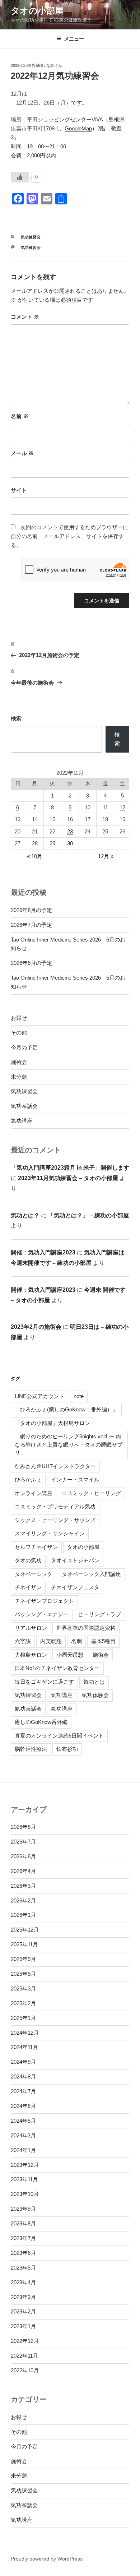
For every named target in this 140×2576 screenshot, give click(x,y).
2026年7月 (23, 1842)
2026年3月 (23, 1886)
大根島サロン (31, 1655)
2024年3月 (23, 2135)
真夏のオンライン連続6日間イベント (59, 1736)
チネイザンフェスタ (75, 1587)
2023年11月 (24, 2179)
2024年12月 (25, 2033)
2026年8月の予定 (31, 910)
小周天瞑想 (70, 1655)
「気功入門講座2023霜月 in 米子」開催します (70, 1168)
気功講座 (22, 1121)
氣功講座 (62, 1709)
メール (22, 453)
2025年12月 (25, 1930)
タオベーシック (34, 1574)
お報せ (19, 1018)
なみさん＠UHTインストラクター (55, 1466)
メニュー (74, 39)
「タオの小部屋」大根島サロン (52, 1423)
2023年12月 (25, 2165)
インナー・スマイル (75, 1479)
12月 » (106, 856)
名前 (20, 416)
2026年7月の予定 (31, 925)
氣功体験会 (95, 1695)
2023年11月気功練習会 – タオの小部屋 (68, 1178)
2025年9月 (23, 1959)
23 (70, 831)
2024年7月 (23, 2091)
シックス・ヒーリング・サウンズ (55, 1520)
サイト (19, 490)
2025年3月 (23, 1988)
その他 (19, 1033)
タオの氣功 (28, 1560)
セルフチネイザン (36, 1547)
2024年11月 (24, 2047)
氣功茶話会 (28, 1709)
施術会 (19, 1062)
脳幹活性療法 (31, 1749)
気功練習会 (31, 237)
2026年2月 (23, 1900)
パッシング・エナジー (42, 1614)
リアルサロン (31, 1628)
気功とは (94, 1682)
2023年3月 (23, 2297)
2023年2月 (23, 2311)
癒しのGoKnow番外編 (41, 1722)
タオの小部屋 (37, 11)
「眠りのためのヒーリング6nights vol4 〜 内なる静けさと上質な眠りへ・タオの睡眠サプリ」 (69, 1444)
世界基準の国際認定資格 (86, 1628)
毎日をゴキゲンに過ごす (44, 1682)
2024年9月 (23, 2062)
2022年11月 (24, 2356)
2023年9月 (23, 2209)
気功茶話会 (24, 1106)
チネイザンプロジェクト (44, 1601)
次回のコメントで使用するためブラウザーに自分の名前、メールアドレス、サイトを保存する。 (69, 536)
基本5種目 (103, 1641)
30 (70, 843)
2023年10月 (25, 2194)
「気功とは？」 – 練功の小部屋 (88, 1215)
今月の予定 (24, 1047)
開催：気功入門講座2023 (43, 1252)
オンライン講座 (34, 1493)
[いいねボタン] (20, 177)
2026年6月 (23, 1856)
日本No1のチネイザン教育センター (57, 1668)
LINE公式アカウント (39, 1396)
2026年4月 (23, 1871)
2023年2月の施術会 (36, 1327)
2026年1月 (23, 1915)
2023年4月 (23, 2282)
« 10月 (35, 856)
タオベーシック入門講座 (91, 1574)
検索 (16, 718)
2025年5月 (23, 1974)
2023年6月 (23, 2253)
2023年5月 (23, 2268)
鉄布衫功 (67, 1749)
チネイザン (28, 1587)
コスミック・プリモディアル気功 (55, 1506)
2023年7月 (23, 2238)
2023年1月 (23, 2326)
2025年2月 (23, 2003)
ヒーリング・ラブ (99, 1614)
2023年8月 (23, 2223)
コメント (25, 317)
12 (122, 807)
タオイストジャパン (75, 1560)
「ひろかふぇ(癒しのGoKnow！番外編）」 (66, 1409)
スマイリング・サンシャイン (50, 1533)
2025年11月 (24, 1944)
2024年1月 (23, 2150)
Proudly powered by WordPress (47, 2559)
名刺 (76, 1641)
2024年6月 (23, 2106)
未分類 (19, 1077)
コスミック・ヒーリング (91, 1493)
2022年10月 (25, 2370)
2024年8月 (23, 2076)
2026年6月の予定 (31, 963)
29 (52, 843)
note (79, 1396)
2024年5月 (23, 2121)
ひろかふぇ (28, 1479)
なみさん (54, 65)
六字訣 (23, 1641)
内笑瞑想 (51, 1641)
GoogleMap (78, 128)
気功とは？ (25, 1215)
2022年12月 (25, 2341)
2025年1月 (23, 2018)
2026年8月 (23, 1827)
